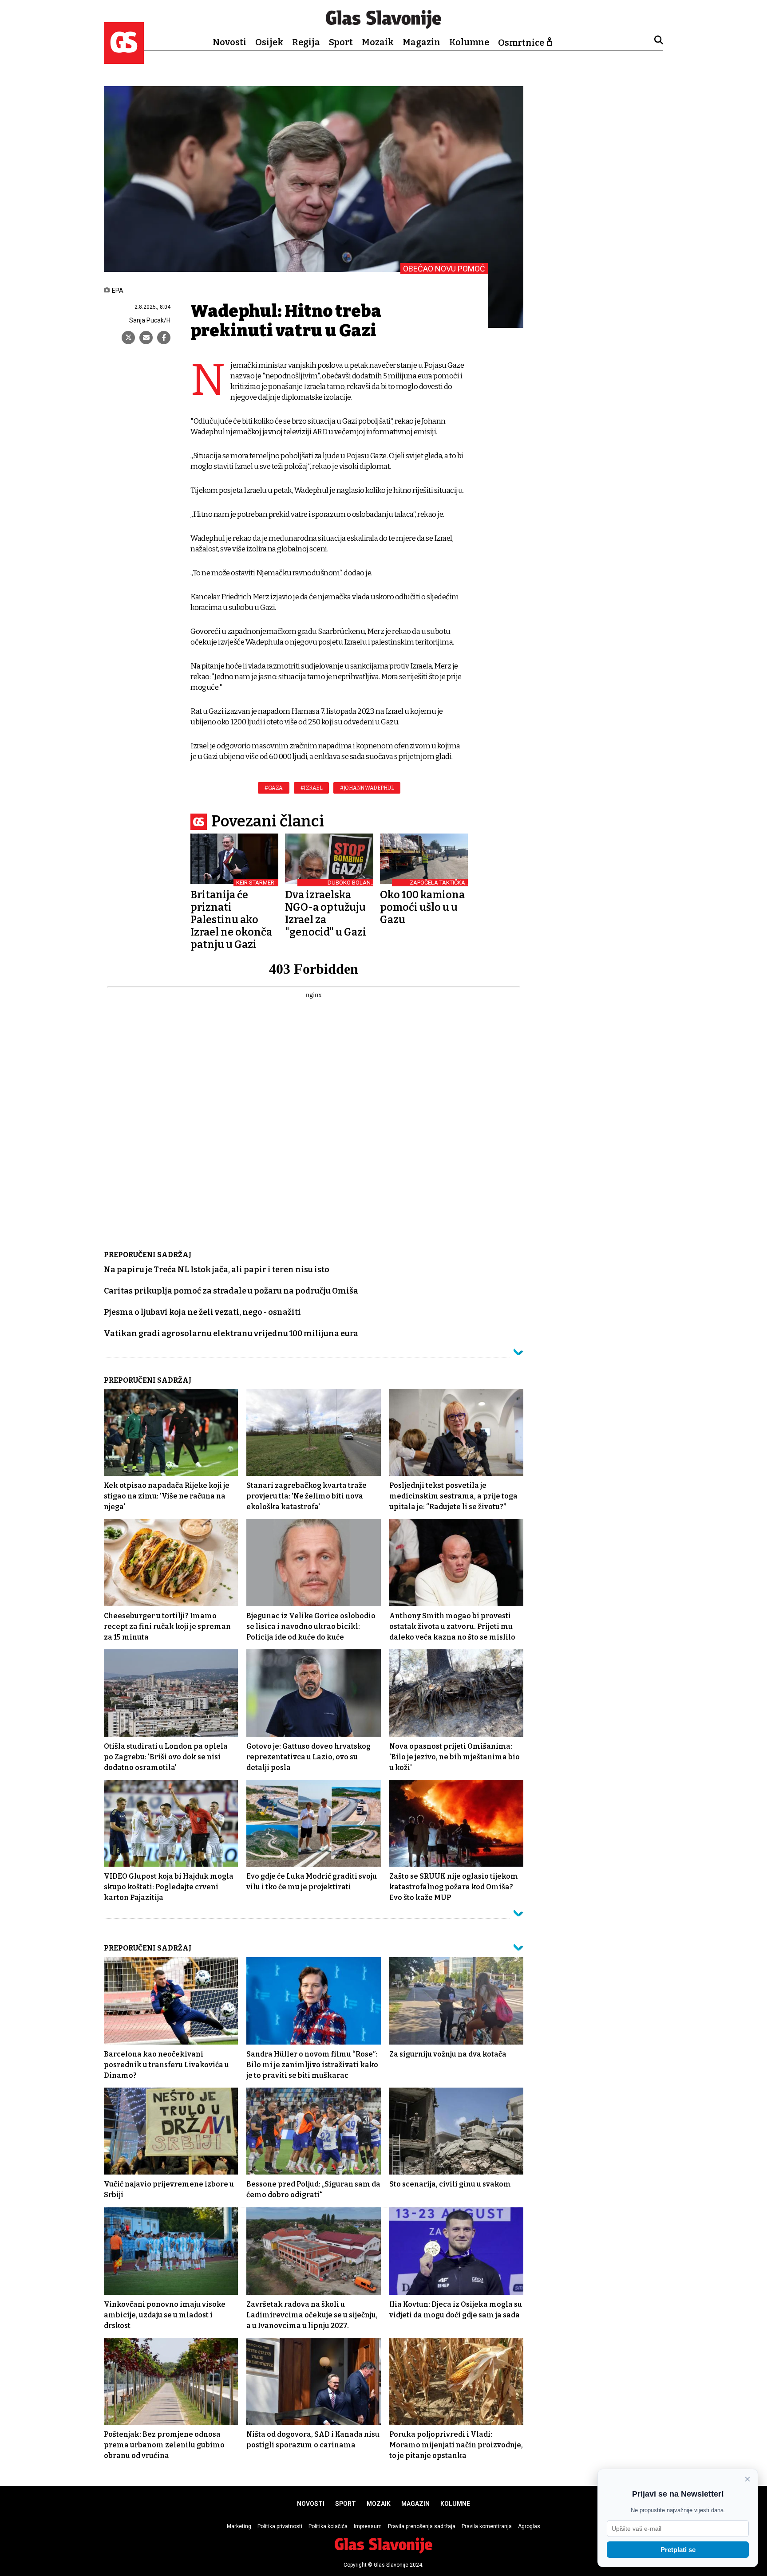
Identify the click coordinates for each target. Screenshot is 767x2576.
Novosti (229, 42)
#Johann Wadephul (367, 788)
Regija (306, 42)
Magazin (421, 42)
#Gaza (274, 788)
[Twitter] (128, 338)
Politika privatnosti (280, 2526)
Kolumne (469, 42)
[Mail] (146, 338)
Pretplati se (678, 2550)
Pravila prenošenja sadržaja (422, 2526)
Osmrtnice (521, 43)
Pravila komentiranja (487, 2526)
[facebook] (164, 338)
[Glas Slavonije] (124, 60)
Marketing (239, 2526)
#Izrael (312, 788)
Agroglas (529, 2526)
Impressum (368, 2526)
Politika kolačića (328, 2526)
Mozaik (378, 42)
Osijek (269, 42)
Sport (341, 42)
